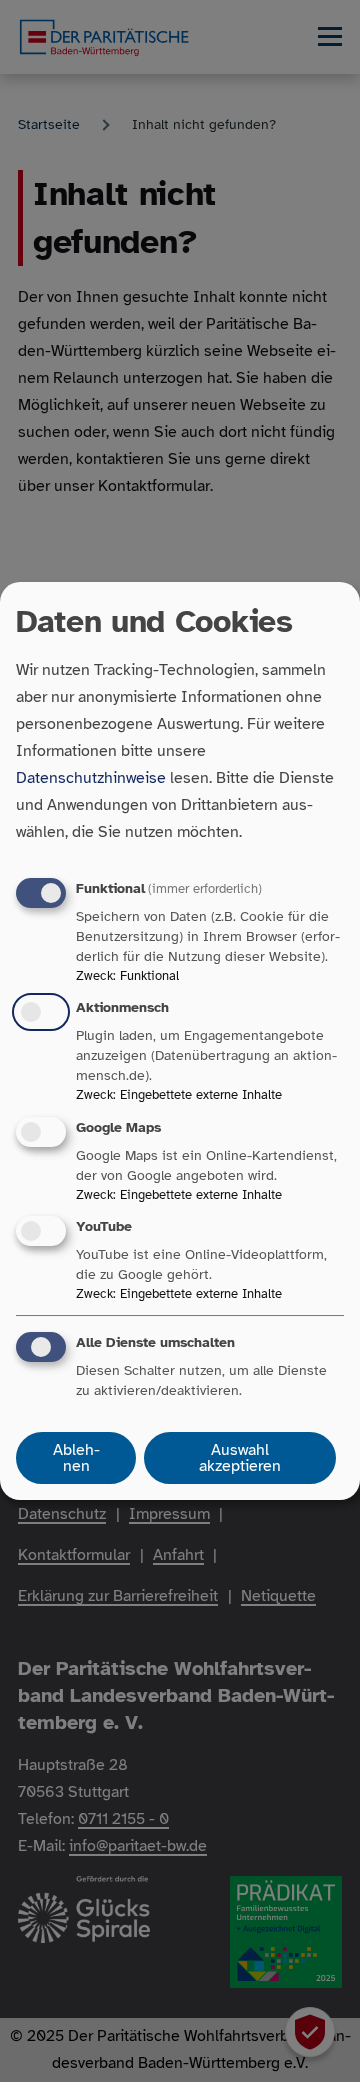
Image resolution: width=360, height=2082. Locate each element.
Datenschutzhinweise (91, 778)
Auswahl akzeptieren (240, 1458)
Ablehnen (76, 1458)
